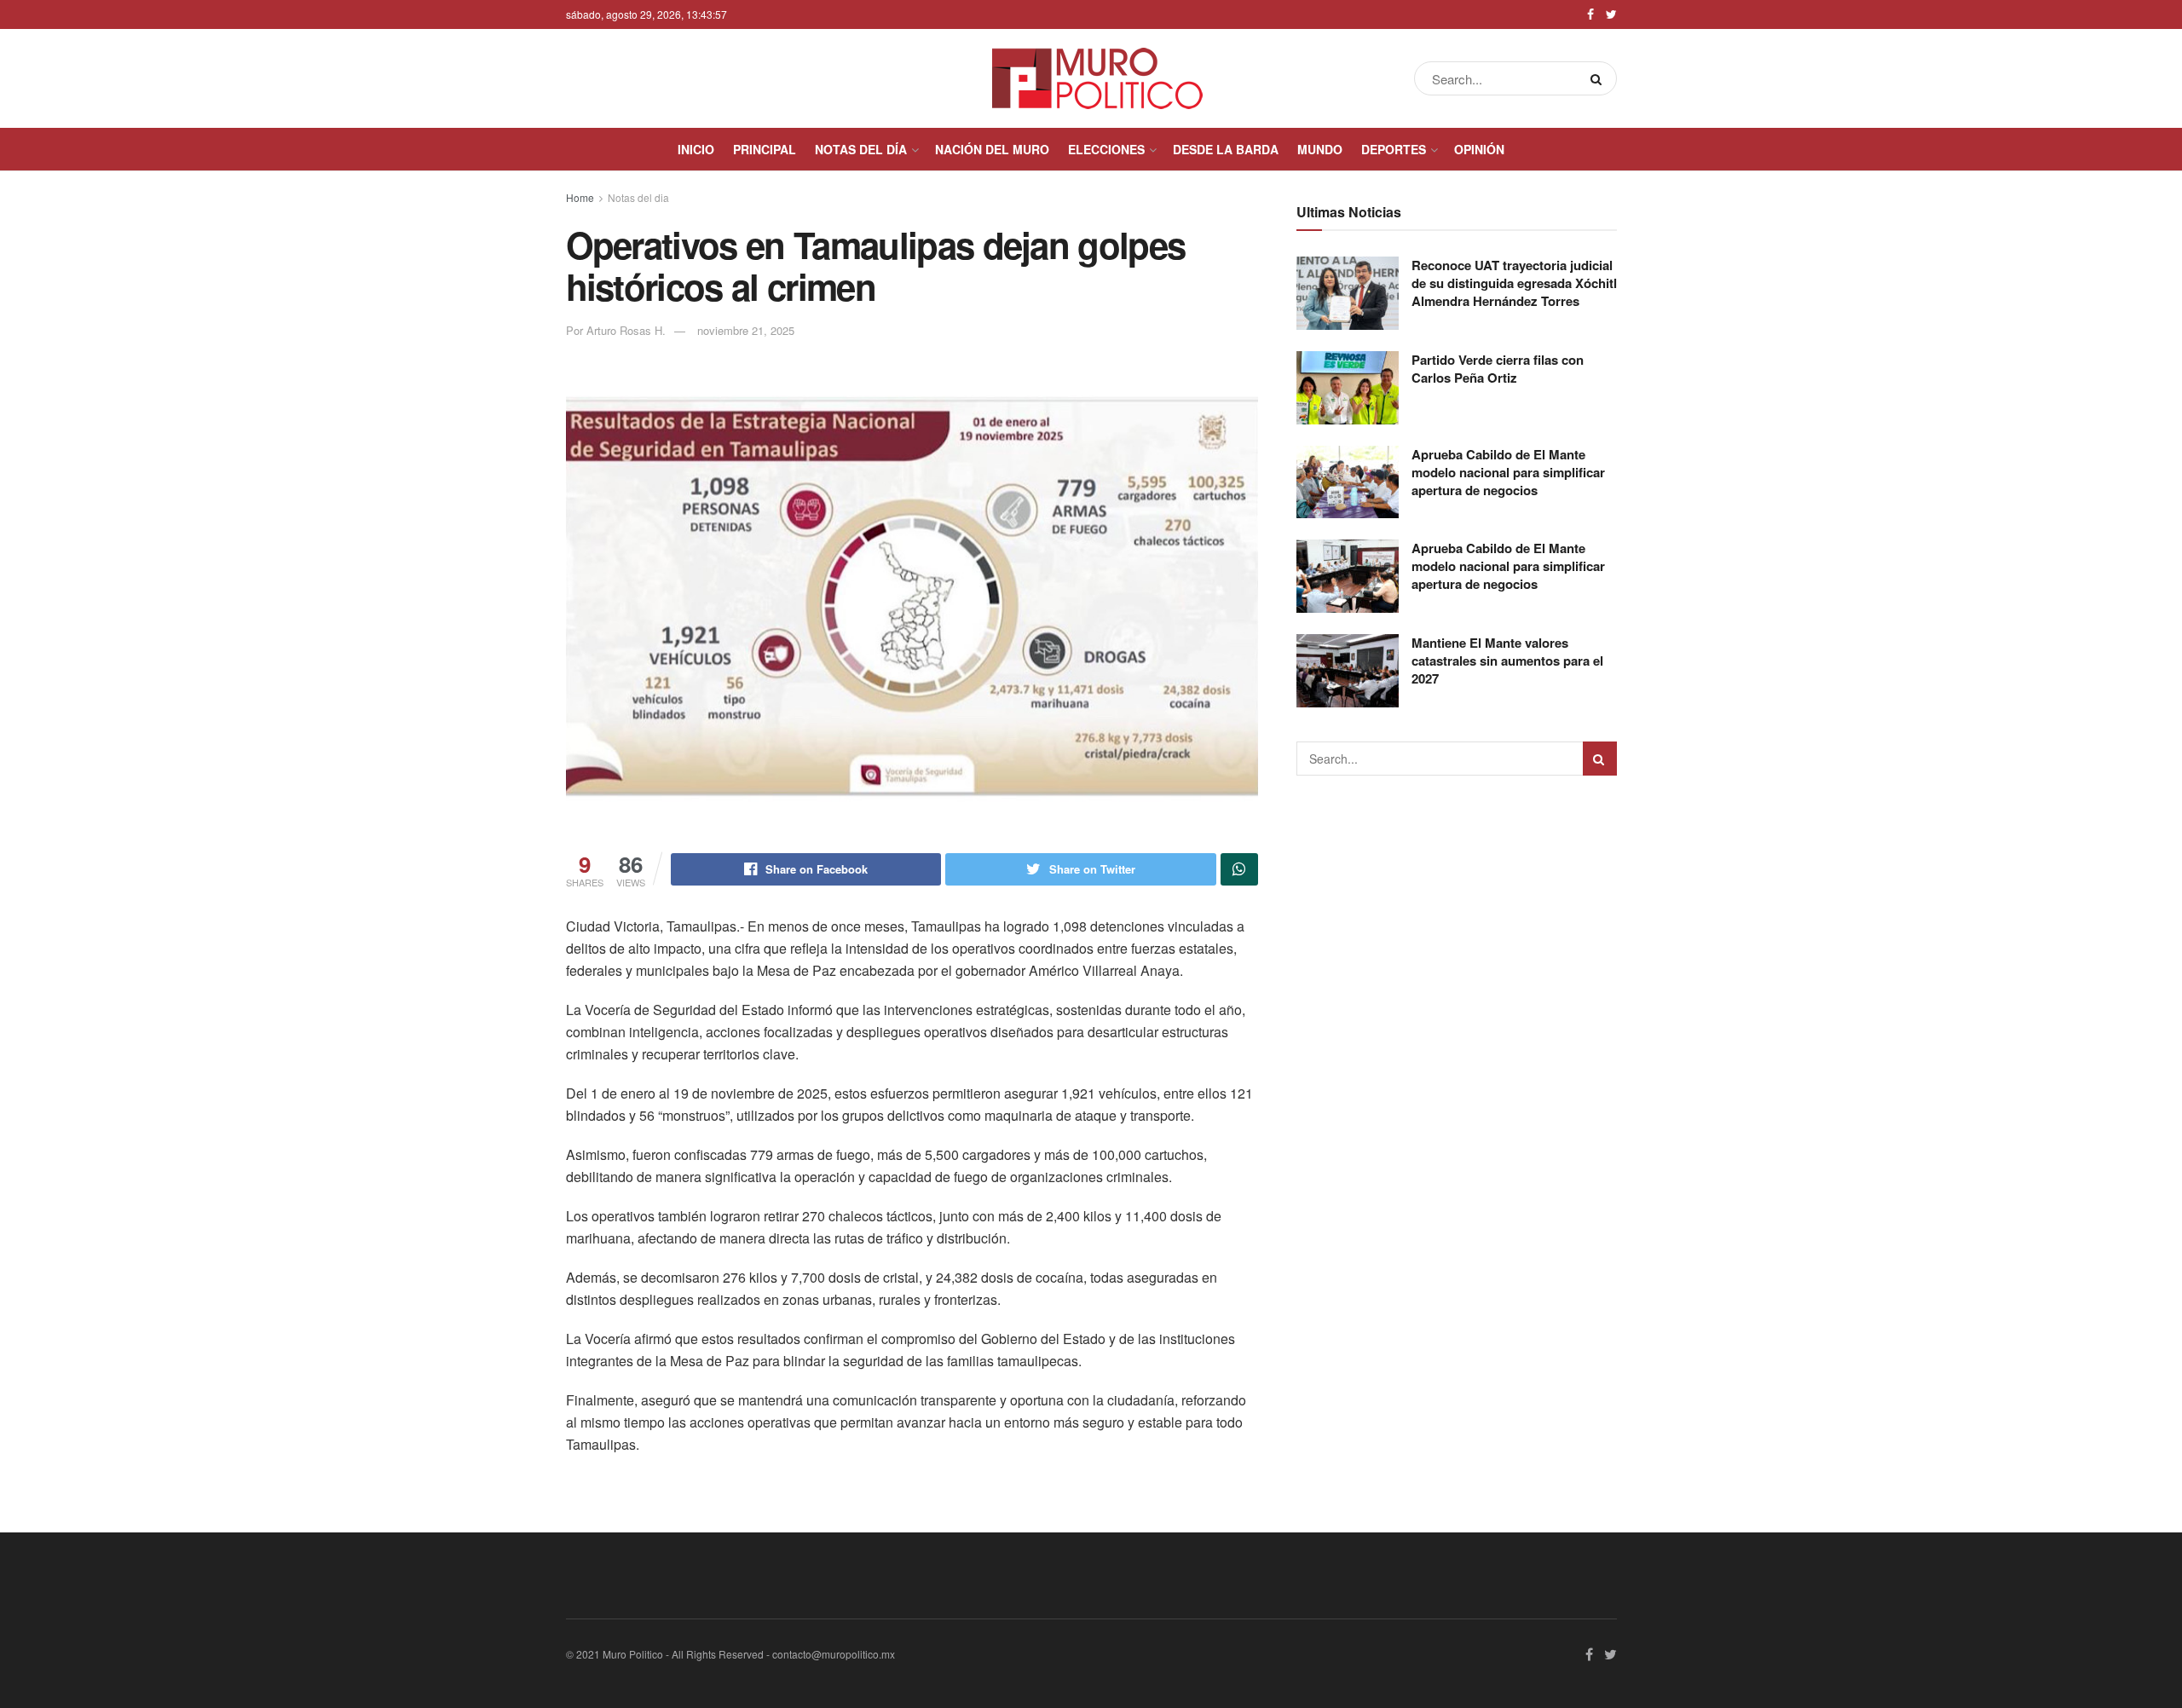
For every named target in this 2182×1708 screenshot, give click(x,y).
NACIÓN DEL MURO (992, 149)
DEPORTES (1394, 149)
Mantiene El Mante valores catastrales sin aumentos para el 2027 (1507, 661)
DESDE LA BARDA (1226, 149)
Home (580, 197)
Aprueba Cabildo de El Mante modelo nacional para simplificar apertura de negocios (1508, 472)
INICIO (696, 149)
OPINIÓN (1479, 149)
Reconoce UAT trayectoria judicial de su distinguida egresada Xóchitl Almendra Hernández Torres (1514, 283)
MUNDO (1320, 149)
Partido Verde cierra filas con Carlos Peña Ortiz (1498, 369)
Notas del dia (638, 197)
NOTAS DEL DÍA (861, 149)
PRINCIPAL (765, 149)
